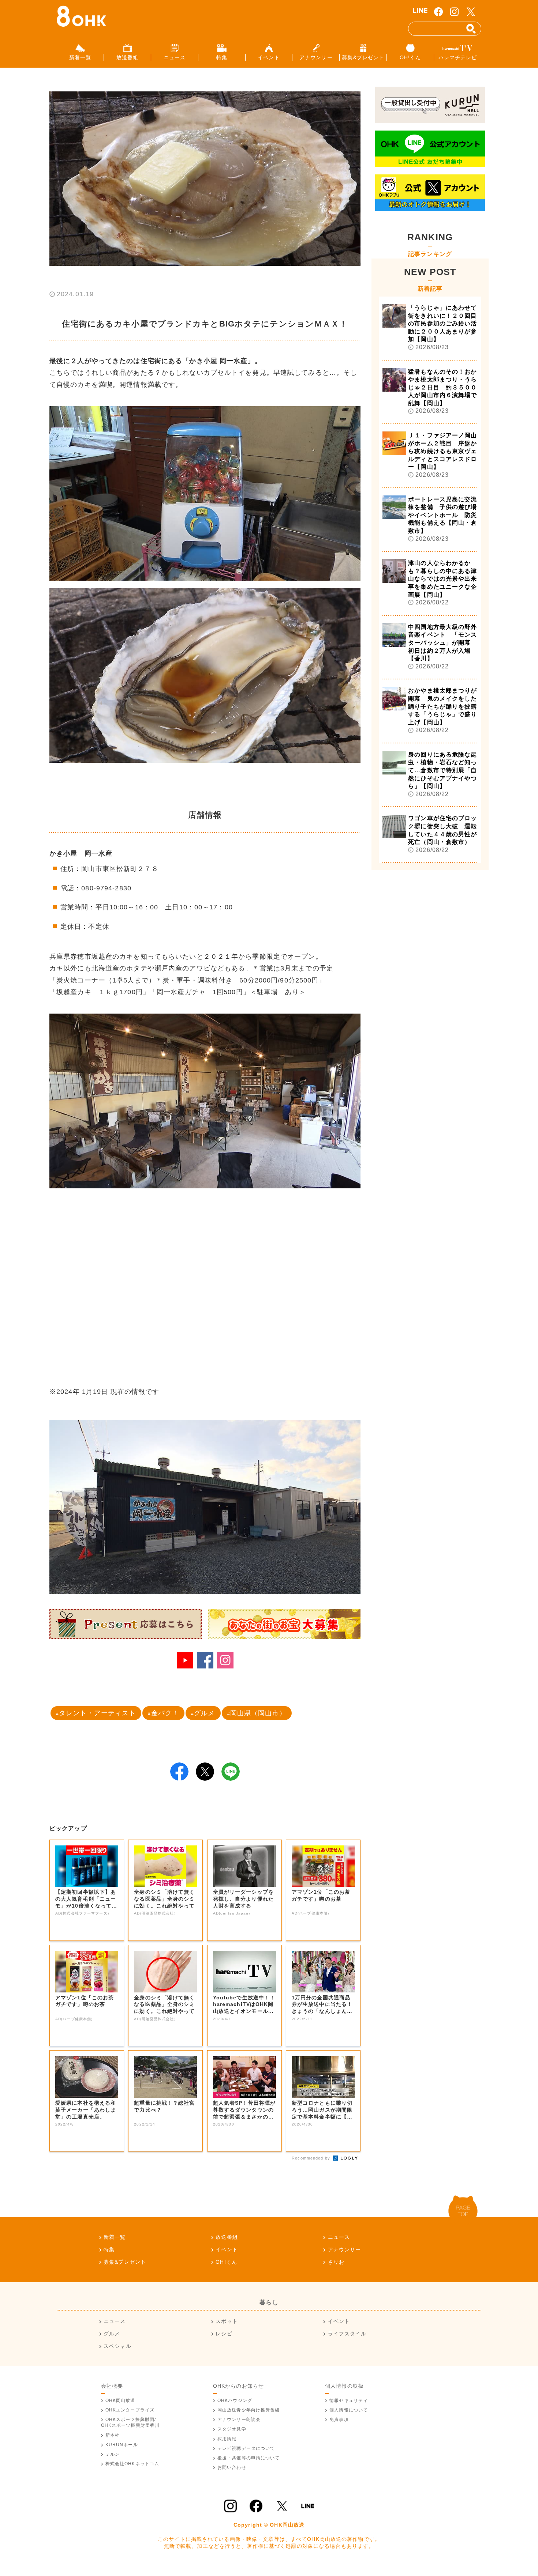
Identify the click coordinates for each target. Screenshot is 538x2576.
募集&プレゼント (125, 2262)
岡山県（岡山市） (258, 1713)
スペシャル (117, 2346)
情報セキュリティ (349, 2400)
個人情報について (349, 2410)
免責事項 (339, 2420)
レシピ (224, 2334)
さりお (336, 2262)
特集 (109, 2249)
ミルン (113, 2454)
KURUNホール (122, 2445)
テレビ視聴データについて (246, 2448)
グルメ (204, 1713)
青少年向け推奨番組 (249, 2410)
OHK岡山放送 (120, 2400)
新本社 (113, 2435)
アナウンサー (344, 2249)
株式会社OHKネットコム (132, 2464)
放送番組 (227, 2237)
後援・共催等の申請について (249, 2458)
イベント (227, 2249)
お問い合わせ (232, 2467)
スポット (227, 2321)
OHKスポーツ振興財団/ (130, 2422)
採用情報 (227, 2439)
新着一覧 (115, 2237)
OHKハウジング (235, 2400)
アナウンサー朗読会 (239, 2420)
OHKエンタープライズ (130, 2410)
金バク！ (165, 1713)
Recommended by (312, 2158)
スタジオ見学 (232, 2429)
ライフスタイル (347, 2334)
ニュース (339, 2237)
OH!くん (226, 2262)
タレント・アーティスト (97, 1713)
